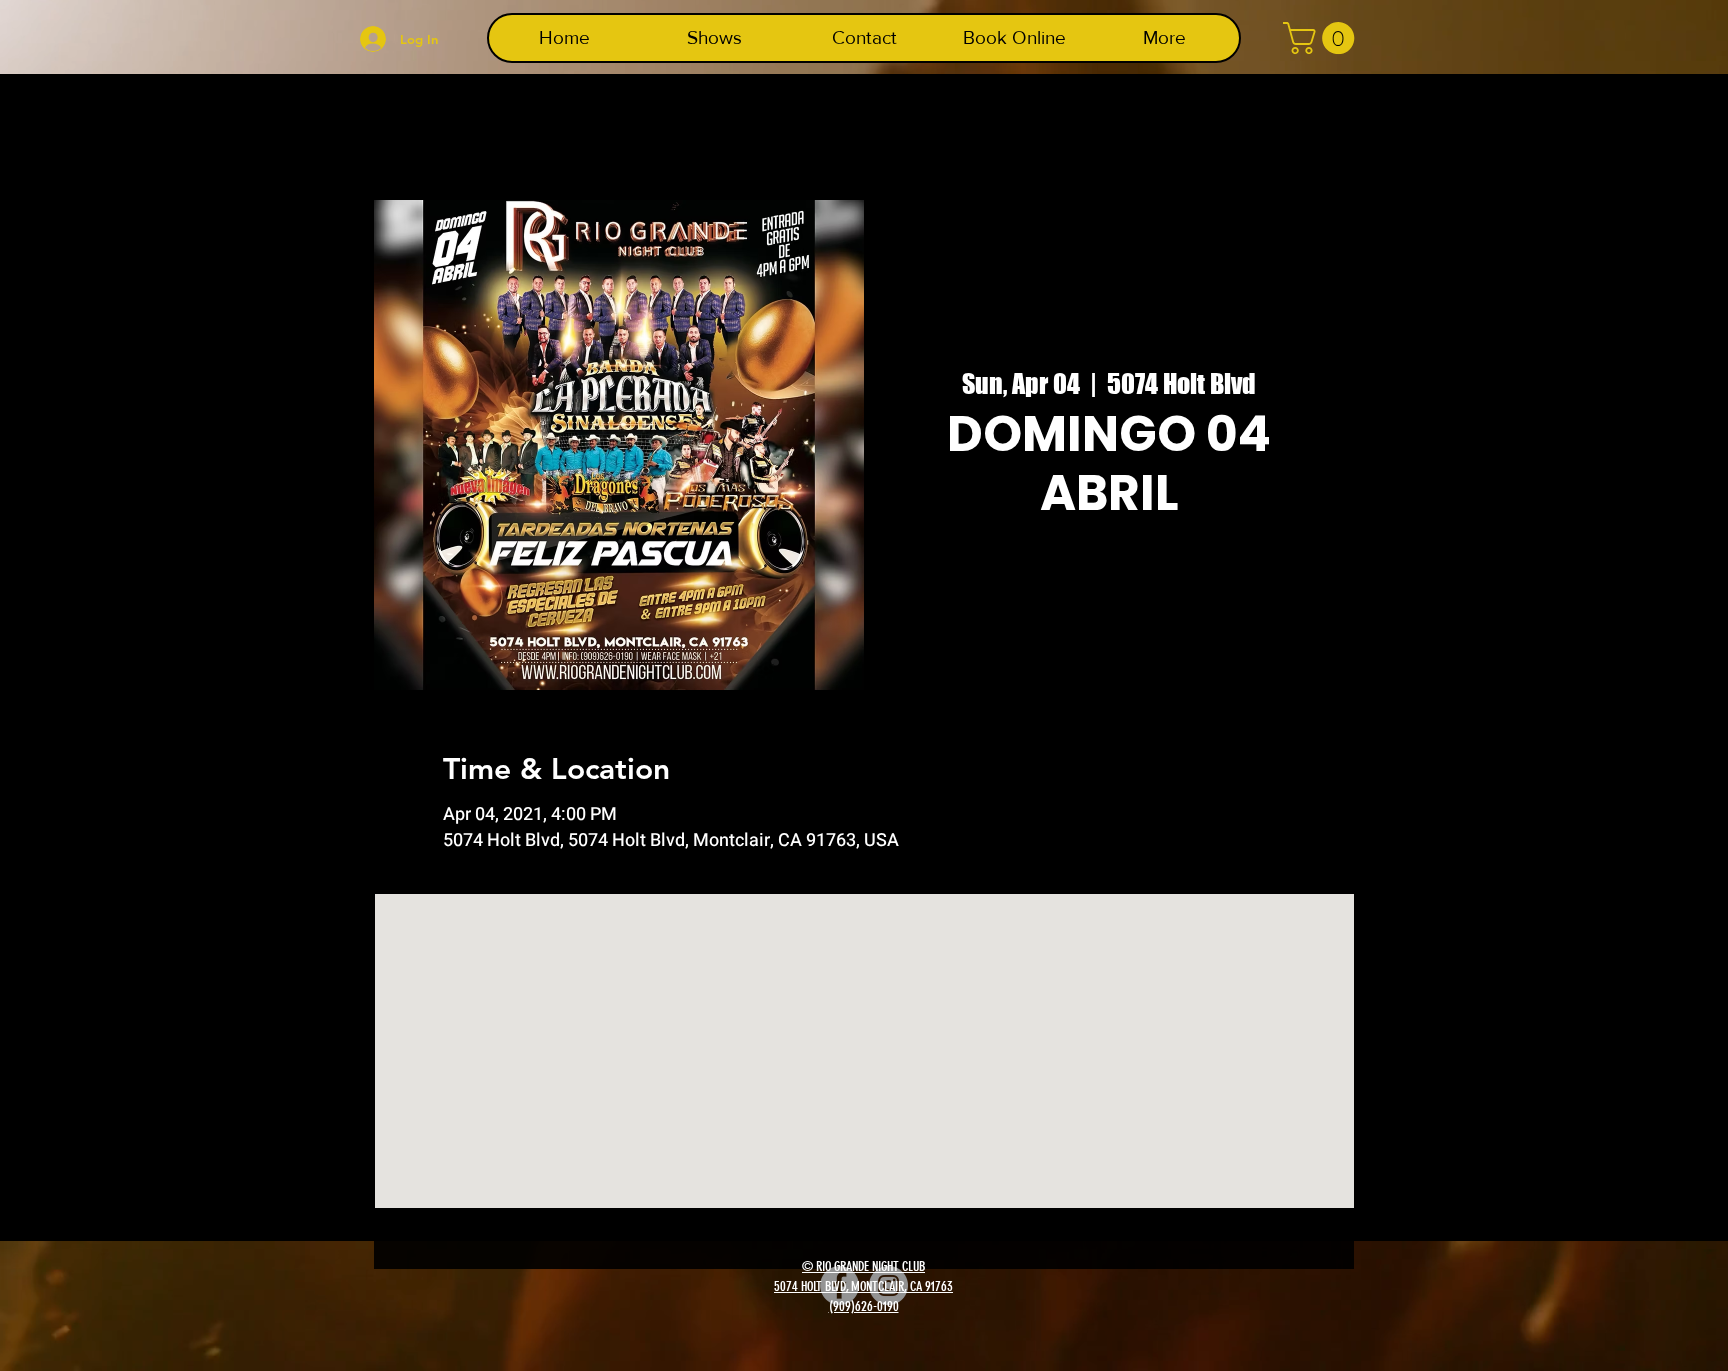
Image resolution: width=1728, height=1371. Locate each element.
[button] (1322, 38)
